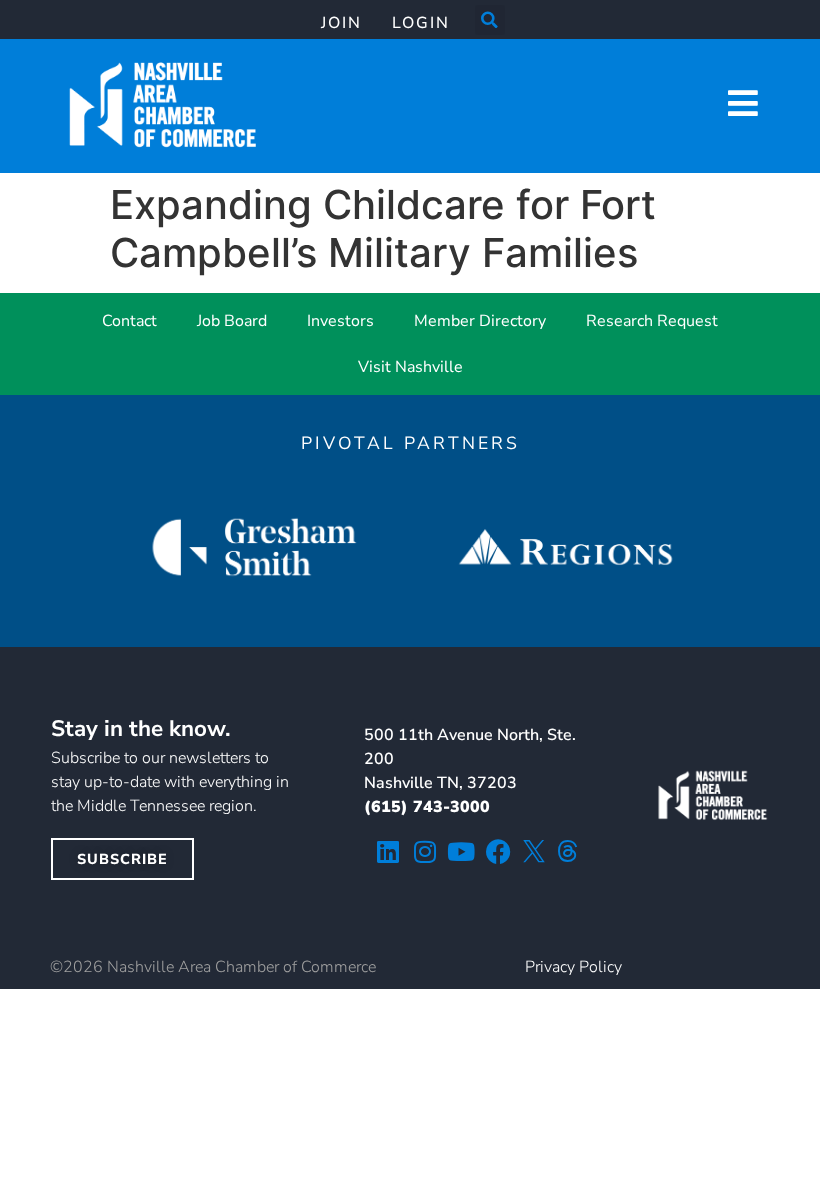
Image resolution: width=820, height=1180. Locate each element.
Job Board (232, 321)
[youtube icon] (461, 851)
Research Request (652, 321)
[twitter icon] (534, 851)
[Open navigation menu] (743, 103)
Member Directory (480, 321)
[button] (490, 20)
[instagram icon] (424, 851)
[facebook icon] (498, 851)
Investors (340, 321)
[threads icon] (568, 851)
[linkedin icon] (387, 851)
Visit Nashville (410, 367)
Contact (129, 321)
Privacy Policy (573, 967)
